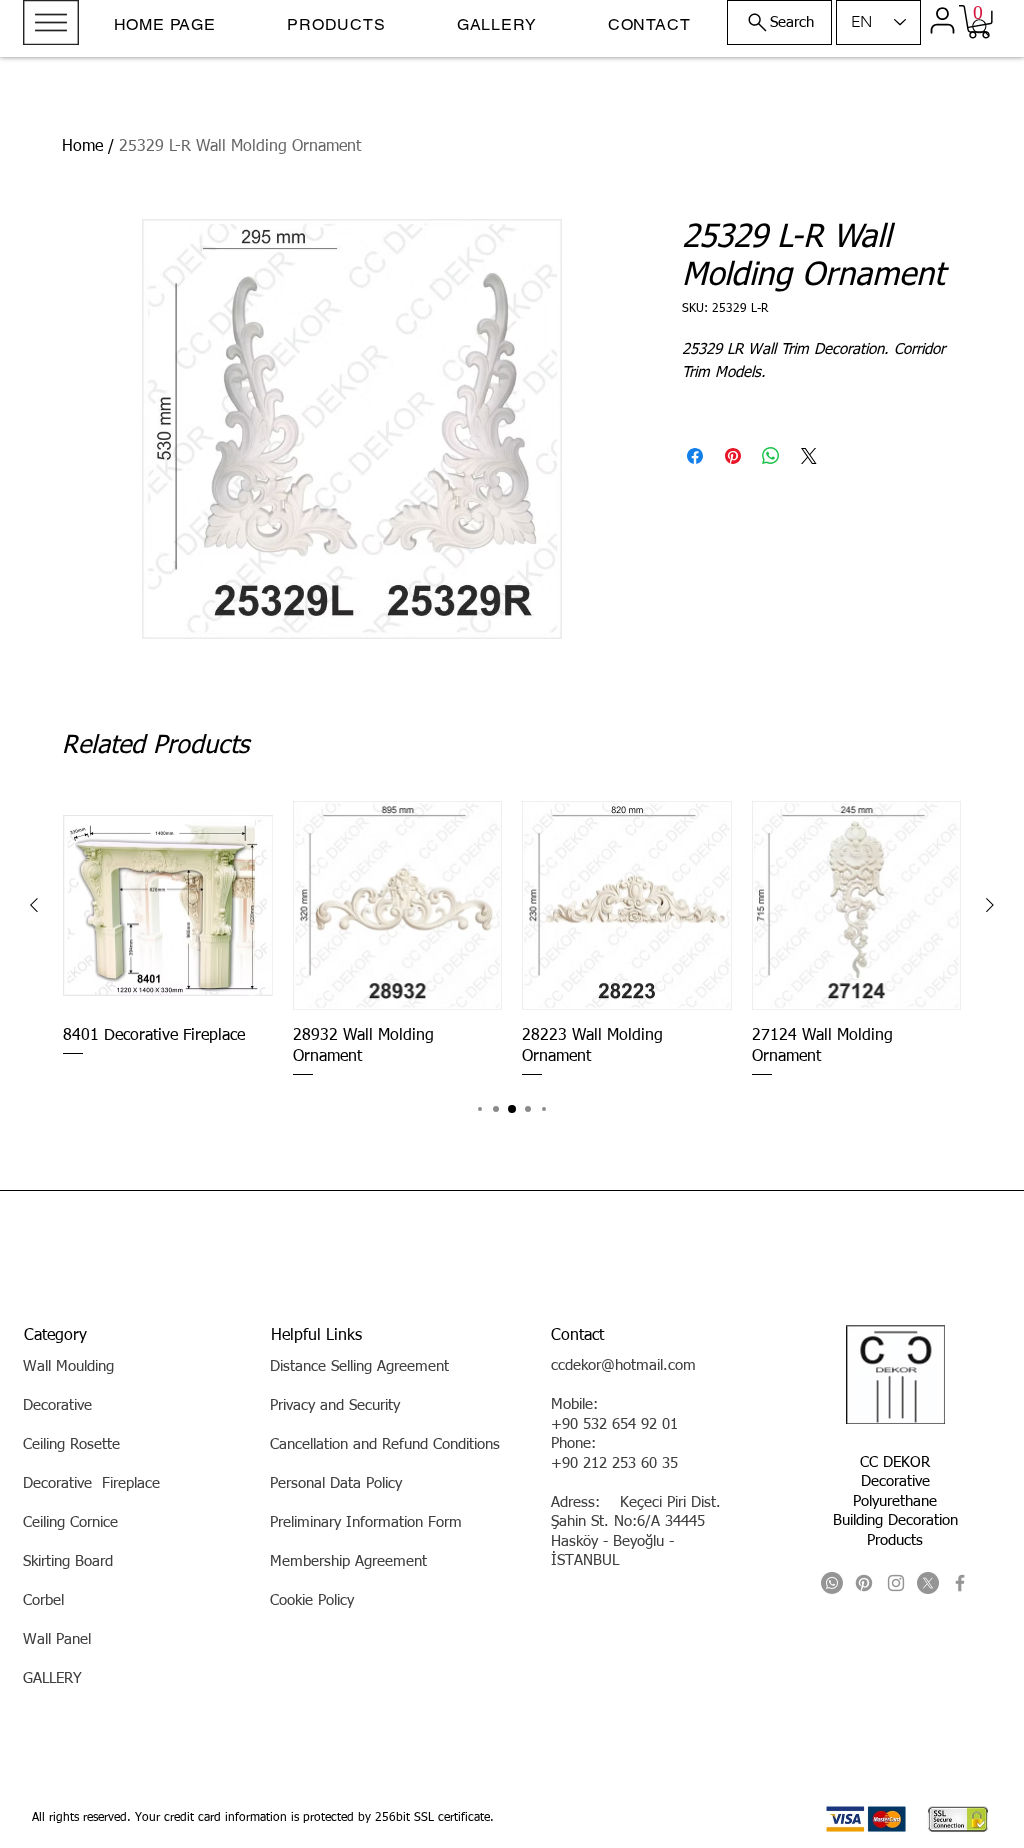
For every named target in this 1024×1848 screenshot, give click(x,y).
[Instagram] (896, 1583)
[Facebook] (960, 1583)
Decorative (895, 1481)
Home (82, 147)
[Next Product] (990, 905)
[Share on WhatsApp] (771, 456)
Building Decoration (895, 1520)
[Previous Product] (34, 905)
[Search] (981, 28)
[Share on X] (809, 456)
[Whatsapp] (832, 1583)
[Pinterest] (864, 1583)
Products (895, 1540)
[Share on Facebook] (695, 456)
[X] (928, 1583)
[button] (51, 22)
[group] (512, 940)
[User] (942, 20)
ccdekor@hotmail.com (623, 1365)
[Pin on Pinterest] (733, 456)
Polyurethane (895, 1501)
